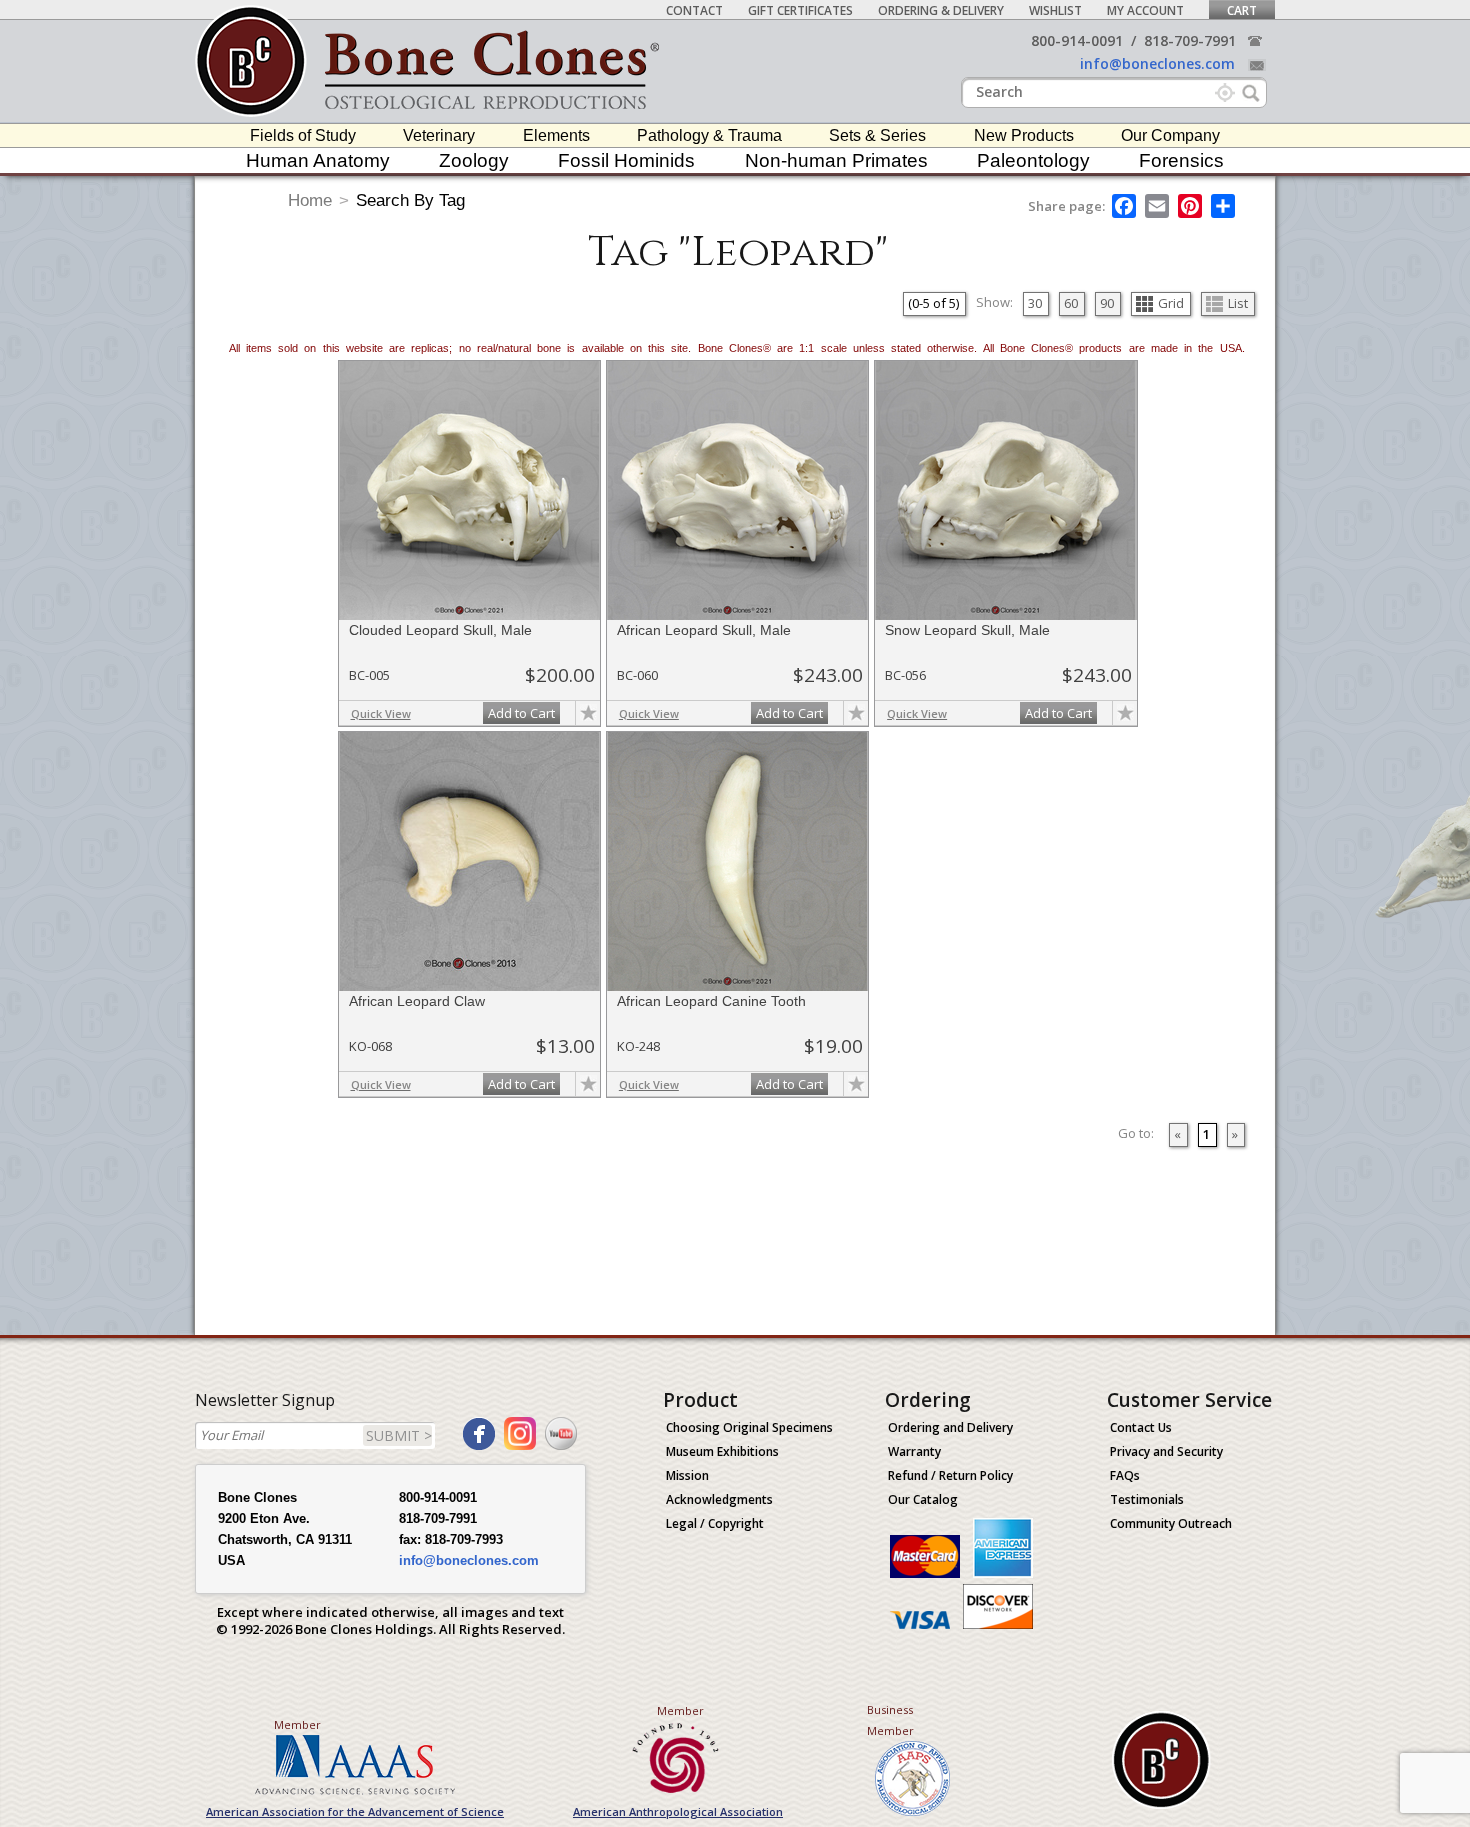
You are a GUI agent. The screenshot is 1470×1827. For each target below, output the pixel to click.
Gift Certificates (800, 10)
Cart (1242, 10)
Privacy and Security (1166, 1451)
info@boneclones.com (1157, 63)
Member (297, 1724)
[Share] (1224, 206)
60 (1071, 303)
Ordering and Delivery (950, 1427)
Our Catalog (923, 1499)
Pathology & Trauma (709, 135)
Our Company (1170, 135)
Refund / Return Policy (950, 1475)
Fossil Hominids (626, 160)
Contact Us (1141, 1427)
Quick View (381, 713)
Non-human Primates (836, 160)
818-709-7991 (1190, 40)
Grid (1171, 303)
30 (1035, 303)
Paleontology (1033, 160)
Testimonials (1147, 1499)
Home (310, 200)
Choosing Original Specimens (749, 1427)
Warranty (914, 1451)
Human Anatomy (318, 160)
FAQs (1125, 1475)
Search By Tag (410, 200)
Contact (694, 10)
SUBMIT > (399, 1435)
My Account (1145, 10)
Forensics (1181, 160)
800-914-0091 (1077, 40)
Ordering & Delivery (941, 10)
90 (1107, 303)
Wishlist (1055, 10)
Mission (687, 1475)
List (1238, 303)
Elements (556, 135)
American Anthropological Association (678, 1811)
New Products (1024, 135)
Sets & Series (877, 135)
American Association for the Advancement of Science (355, 1811)
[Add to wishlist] (588, 713)
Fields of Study (303, 135)
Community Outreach (1171, 1523)
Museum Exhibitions (722, 1451)
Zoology (474, 160)
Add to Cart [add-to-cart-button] (521, 713)
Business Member (890, 1720)
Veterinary (439, 135)
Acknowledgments (719, 1499)
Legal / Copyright (715, 1523)
